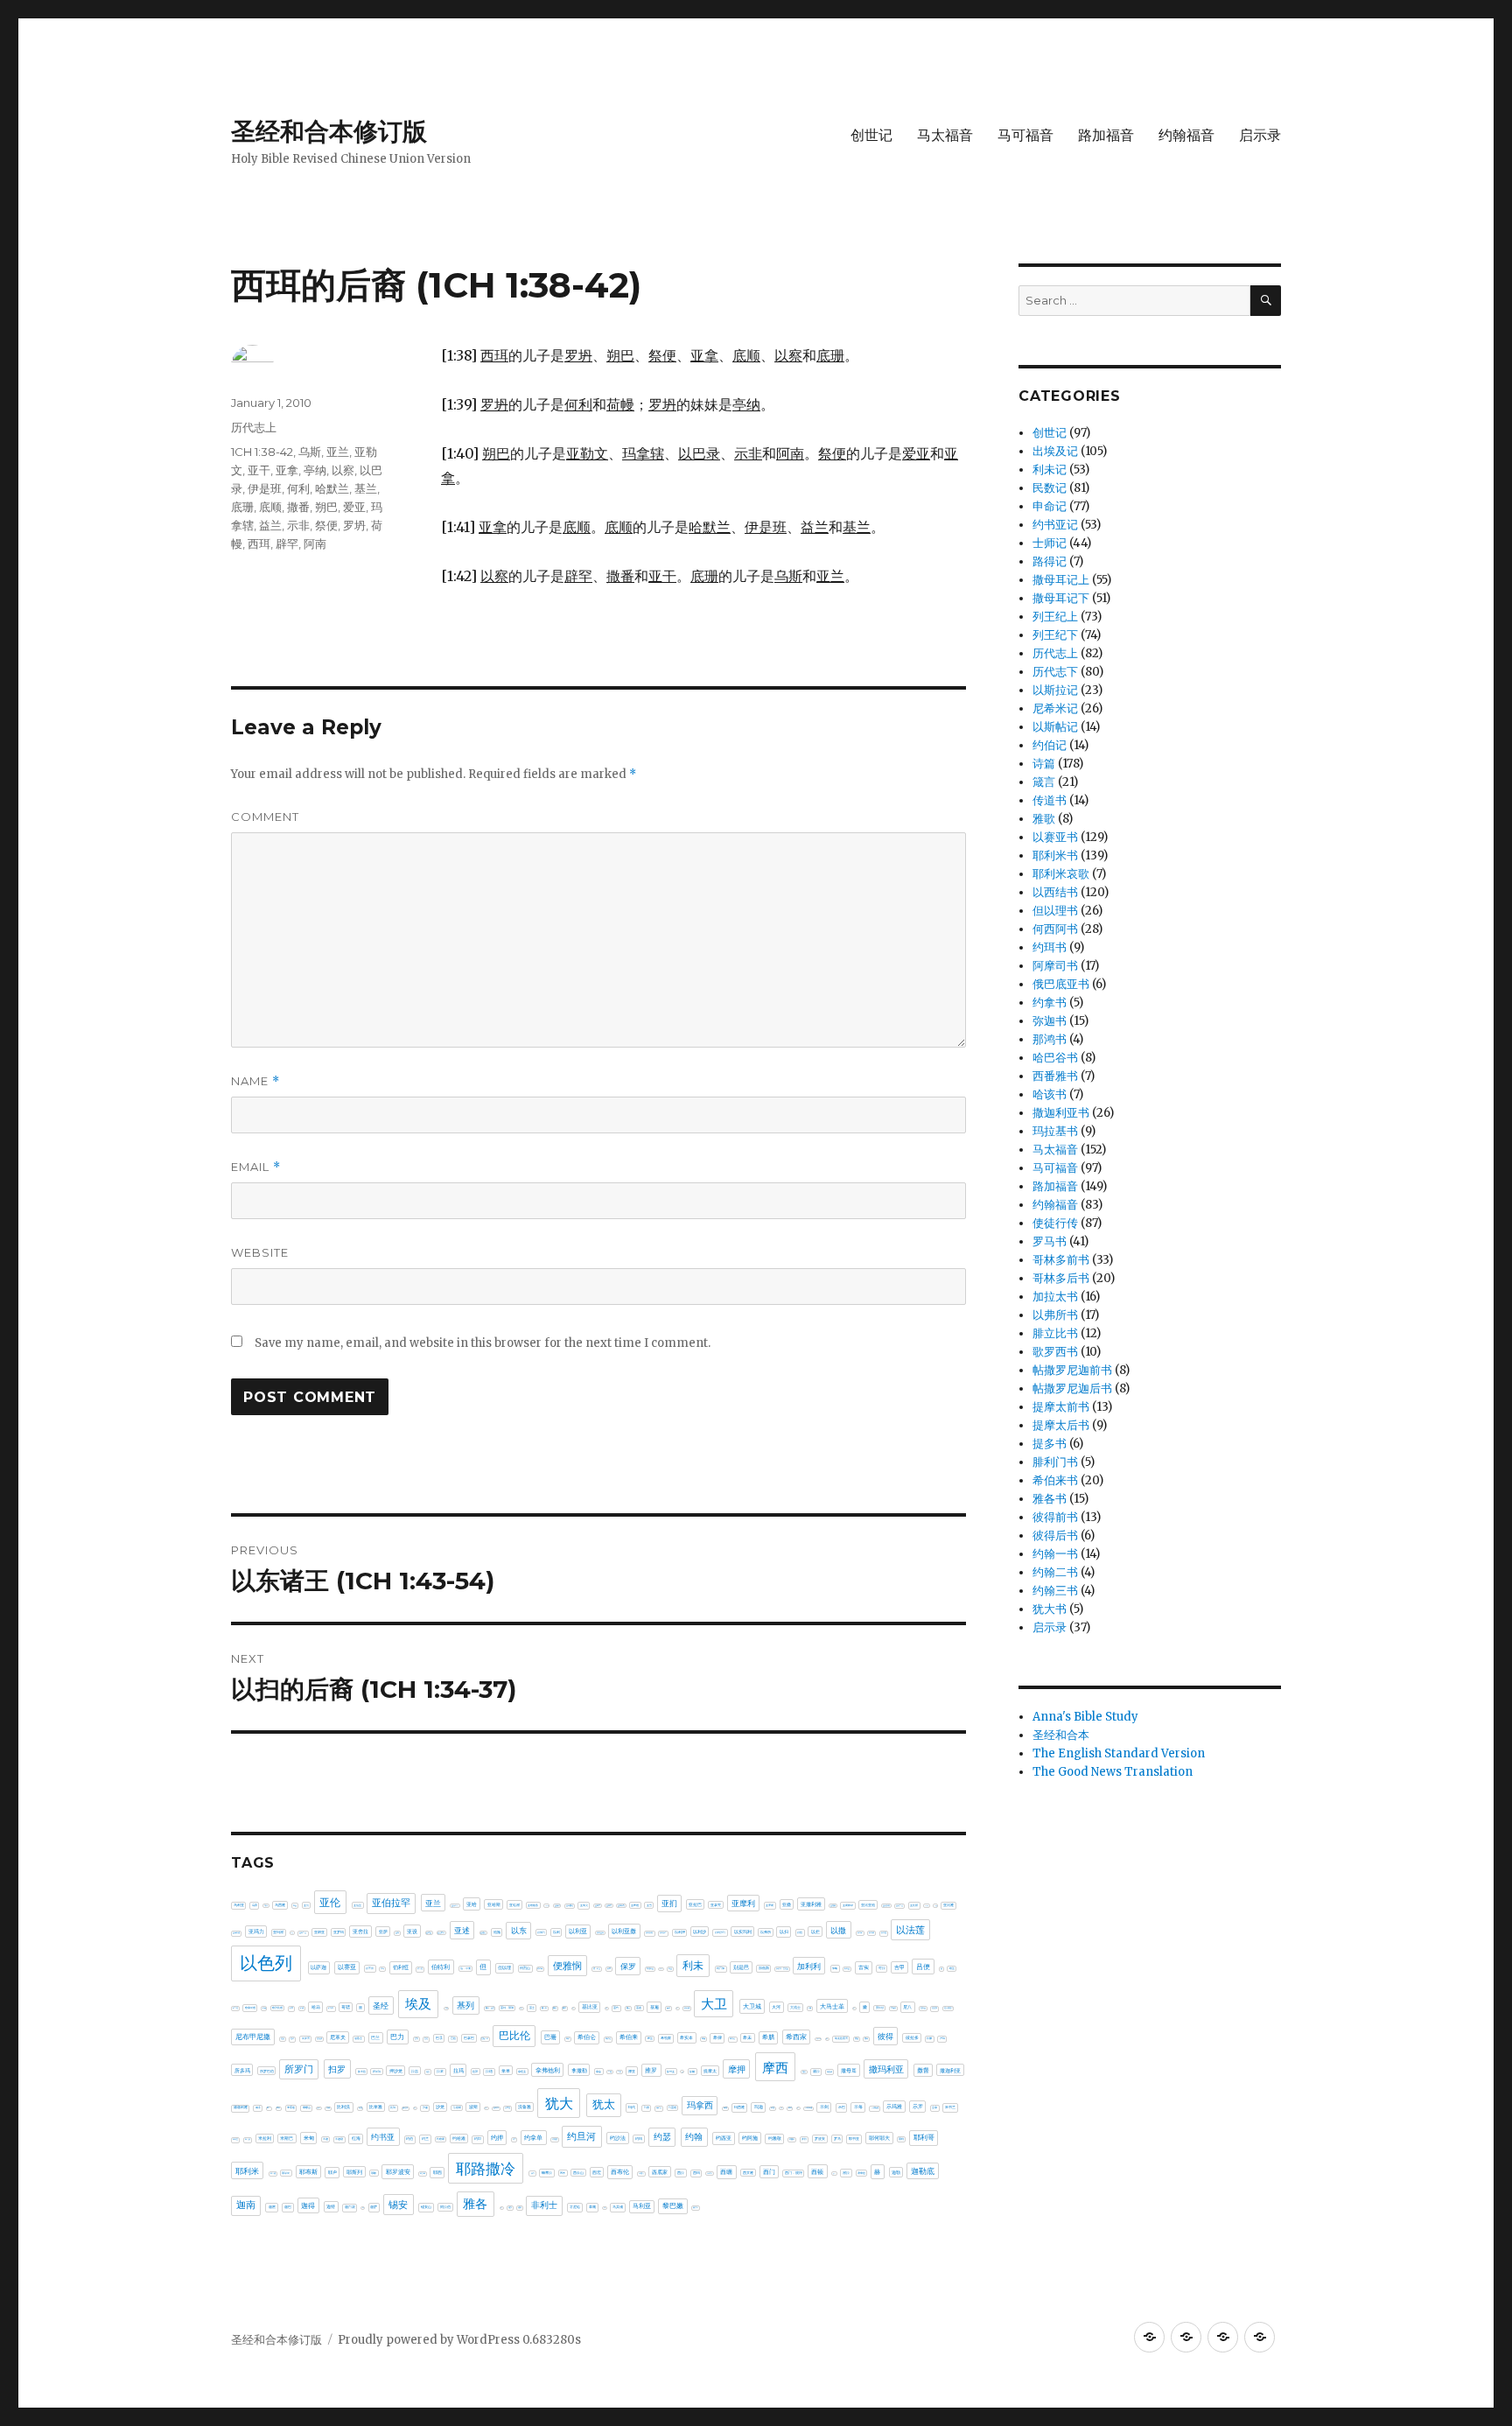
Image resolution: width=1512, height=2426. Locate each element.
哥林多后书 (1061, 1278)
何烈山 (525, 1968)
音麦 (605, 2208)
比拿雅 (376, 2107)
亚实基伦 (570, 1906)
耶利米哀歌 (1061, 874)
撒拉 (816, 2072)
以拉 (800, 1932)
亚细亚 (319, 1932)
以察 (343, 470)
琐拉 (773, 2107)
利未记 (1050, 470)
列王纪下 (1055, 635)
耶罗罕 (423, 2174)
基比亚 (590, 2007)
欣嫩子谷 (318, 2108)
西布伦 (620, 2172)
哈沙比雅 (277, 2008)
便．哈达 (597, 1969)
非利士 (544, 2205)
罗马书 (1050, 1241)
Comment (265, 817)
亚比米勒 (927, 1906)
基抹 (564, 2008)
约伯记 (1050, 745)
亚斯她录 (848, 1905)
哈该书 (1050, 1094)
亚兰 (338, 452)
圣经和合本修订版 (329, 131)
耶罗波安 (398, 2172)
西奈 (563, 2173)
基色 (616, 2008)
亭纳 (315, 470)
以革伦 (370, 1968)
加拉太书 (1055, 1297)
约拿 (514, 2139)
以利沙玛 (720, 1932)
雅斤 (501, 2208)
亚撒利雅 (811, 1904)
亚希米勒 (621, 1905)
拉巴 (428, 2072)
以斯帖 (871, 1933)
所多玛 (242, 2070)
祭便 (326, 525)
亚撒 (787, 1904)
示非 (298, 525)
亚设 (412, 1932)
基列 (465, 2005)
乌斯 (310, 452)
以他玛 (541, 1932)
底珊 (242, 507)
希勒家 (666, 2038)
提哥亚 (671, 2072)
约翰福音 (1186, 135)
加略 (835, 1968)
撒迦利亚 (950, 2070)
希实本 (686, 2037)
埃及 (418, 2004)
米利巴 (235, 2139)
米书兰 (950, 2107)
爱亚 (354, 507)
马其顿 (618, 2207)
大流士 (795, 2007)
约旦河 (581, 2136)
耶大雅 (273, 2174)
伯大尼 (420, 1969)
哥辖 (346, 2007)
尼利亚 (923, 2008)
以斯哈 (860, 1933)
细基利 (792, 2139)
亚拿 (287, 470)
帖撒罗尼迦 (819, 2039)
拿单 (506, 2071)
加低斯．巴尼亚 (782, 1968)
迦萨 (374, 2207)
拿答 (598, 2072)
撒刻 (804, 2072)
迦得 (308, 2205)
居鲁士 (358, 2038)
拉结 (489, 2072)
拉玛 (458, 2071)
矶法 (798, 2108)
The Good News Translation (1113, 1772)
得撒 (929, 2038)
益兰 (270, 525)
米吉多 (248, 2139)
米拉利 (265, 2138)
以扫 (784, 1932)
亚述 (462, 1930)
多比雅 (687, 2008)
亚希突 (609, 1905)
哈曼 (264, 2008)
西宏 (597, 2172)
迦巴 (288, 2207)
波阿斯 (496, 2107)
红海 (356, 2138)
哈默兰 (332, 488)
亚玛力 (256, 1931)
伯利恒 (401, 1967)
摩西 (775, 2068)
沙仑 (415, 2108)
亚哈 (472, 1904)
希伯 (568, 2038)
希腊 (768, 2037)
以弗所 (766, 1932)
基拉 (573, 2008)
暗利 (278, 2107)
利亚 (670, 1969)
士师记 (1050, 543)
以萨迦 (318, 1967)
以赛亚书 (1055, 837)
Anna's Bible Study (1085, 1717)
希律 (717, 2037)
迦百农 (350, 2207)
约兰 (425, 2139)
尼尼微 (934, 2008)
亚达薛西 (441, 1932)
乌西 (266, 1905)
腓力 (533, 2174)
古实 (864, 1967)
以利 (556, 1932)
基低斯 (447, 2008)
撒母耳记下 (1061, 598)
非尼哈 (575, 2207)
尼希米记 (1055, 708)
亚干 (259, 470)
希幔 (703, 2039)
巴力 (397, 2037)
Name (255, 1081)
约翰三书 (1055, 1591)
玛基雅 (672, 2107)
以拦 (815, 1932)
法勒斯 (457, 2107)
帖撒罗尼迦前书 (1072, 1370)
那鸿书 (1050, 1039)
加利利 (809, 1966)
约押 (497, 2138)
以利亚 (578, 1932)
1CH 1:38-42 (262, 452)
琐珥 (781, 2108)
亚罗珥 (339, 1932)
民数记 (1050, 488)
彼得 (885, 2036)
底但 (857, 2039)
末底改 (291, 2107)
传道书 (1050, 800)
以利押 (680, 1932)
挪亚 (632, 2071)
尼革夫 (338, 2037)
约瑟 (662, 2137)
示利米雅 (808, 2107)
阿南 (315, 543)
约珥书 (1050, 947)
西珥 (259, 543)
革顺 (592, 2207)
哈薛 (291, 2008)
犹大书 (1050, 1609)
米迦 (325, 2139)
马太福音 (945, 135)
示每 (858, 2107)
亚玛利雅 (236, 1933)
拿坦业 (522, 2072)
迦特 (331, 2206)
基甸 (606, 2008)
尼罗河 (306, 2038)
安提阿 (893, 2008)
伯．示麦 (465, 1968)
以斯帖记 (1055, 727)
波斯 (473, 2107)
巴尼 (426, 2039)
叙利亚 (847, 1969)
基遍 (654, 2007)
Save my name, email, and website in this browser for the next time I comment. (483, 1343)
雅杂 (510, 2207)
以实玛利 (743, 1932)
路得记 (1050, 561)
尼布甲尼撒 (253, 2037)
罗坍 (354, 525)
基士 (532, 2008)
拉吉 (415, 2071)
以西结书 (1055, 892)
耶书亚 (854, 2139)
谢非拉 (861, 2173)
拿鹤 (619, 2072)
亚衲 (397, 1933)
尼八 (907, 2007)
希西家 (796, 2037)
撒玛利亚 (886, 2069)
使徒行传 (1055, 1223)
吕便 (923, 1967)
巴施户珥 (485, 2038)
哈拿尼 (235, 2008)
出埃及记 (1055, 451)
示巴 (842, 2107)
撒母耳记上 (1061, 580)
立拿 (934, 2107)
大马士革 (832, 2006)
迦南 (246, 2205)
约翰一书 (1055, 1554)
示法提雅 (875, 2108)
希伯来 (629, 2037)
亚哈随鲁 (533, 1905)
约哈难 (459, 2138)
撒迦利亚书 (1061, 1113)
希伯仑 (587, 2037)
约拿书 (1050, 1003)
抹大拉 (362, 2072)
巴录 (439, 2038)
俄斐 (609, 1969)
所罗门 (299, 2069)
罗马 (837, 2139)
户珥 (942, 2038)
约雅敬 (775, 2138)
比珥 (393, 2107)
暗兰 (269, 2107)
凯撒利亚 (650, 1969)
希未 (747, 2037)
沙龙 (440, 2107)
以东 (519, 1930)
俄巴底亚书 (1061, 984)
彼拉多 (912, 2037)
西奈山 (578, 2173)
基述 (639, 2008)
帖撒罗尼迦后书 (1072, 1388)
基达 (628, 2008)
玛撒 (725, 2107)
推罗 (651, 2070)
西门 (769, 2172)
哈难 (302, 2008)
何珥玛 (540, 1968)
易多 (258, 2107)
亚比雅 (948, 1905)
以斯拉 (884, 1933)
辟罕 (287, 543)
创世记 (871, 135)
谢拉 (846, 2173)
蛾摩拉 (547, 2173)
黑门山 (696, 2207)
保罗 (628, 1966)
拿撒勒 (579, 2070)
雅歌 (1044, 819)
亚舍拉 (360, 1932)
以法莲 (910, 1930)
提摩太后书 (1061, 1425)
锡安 (398, 2205)
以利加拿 (663, 1933)
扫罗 (337, 2069)
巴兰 (375, 2037)
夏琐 (668, 2008)
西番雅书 (1055, 1076)
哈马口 (331, 2008)
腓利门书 (1055, 1462)
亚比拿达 (899, 1906)
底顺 (270, 507)
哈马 (316, 2007)
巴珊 (550, 2037)
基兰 (366, 488)
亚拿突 (716, 1905)
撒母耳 (849, 2071)
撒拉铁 (829, 2072)
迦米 (363, 2208)
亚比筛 (914, 1905)
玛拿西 (700, 2105)
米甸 (309, 2138)
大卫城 (752, 2006)
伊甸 (382, 1969)
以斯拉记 (1055, 690)
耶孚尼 (286, 2173)
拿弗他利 (548, 2070)
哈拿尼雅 (250, 2008)
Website (260, 1252)
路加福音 (1106, 135)
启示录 (1260, 135)
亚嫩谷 (557, 1905)
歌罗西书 (1055, 1352)
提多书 (1050, 1444)
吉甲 (899, 1967)
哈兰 (952, 1968)
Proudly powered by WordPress (430, 2340)
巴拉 (453, 2038)
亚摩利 (743, 1904)
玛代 (632, 2107)
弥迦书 (1050, 1021)
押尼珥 (377, 2072)
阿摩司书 (1055, 966)
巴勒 (416, 2039)
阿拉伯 (445, 2207)
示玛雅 (894, 2106)
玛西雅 (739, 2107)
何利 (298, 488)
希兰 (650, 2038)
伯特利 (441, 1967)
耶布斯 (308, 2172)
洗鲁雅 (525, 2107)
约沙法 (618, 2138)
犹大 (559, 2103)
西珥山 (710, 2173)
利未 (693, 1965)
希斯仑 (732, 2039)
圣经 (381, 2005)
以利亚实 (600, 1932)
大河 (776, 2007)
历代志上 (254, 427)
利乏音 (661, 1969)
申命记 (1050, 506)
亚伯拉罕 (391, 1903)
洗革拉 (507, 2108)
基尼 (555, 2008)
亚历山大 (455, 1905)
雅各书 (1050, 1499)
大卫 (714, 2004)
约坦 (478, 2139)
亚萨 (383, 1932)
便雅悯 (567, 1966)
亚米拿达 (303, 1933)
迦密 (272, 2207)
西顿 (817, 2172)
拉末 (440, 2072)
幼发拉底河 (841, 2038)
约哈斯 (441, 2139)
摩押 (737, 2069)
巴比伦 (514, 2036)
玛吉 (647, 2107)
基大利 (544, 2008)
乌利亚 (239, 1905)
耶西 (437, 2172)
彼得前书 (1055, 1517)
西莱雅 (748, 2173)
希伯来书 (1055, 1480)
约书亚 (383, 2137)
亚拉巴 (695, 1904)
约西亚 (724, 2138)
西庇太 (641, 2174)
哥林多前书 (1061, 1260)
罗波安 (820, 2139)
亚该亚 (429, 1932)
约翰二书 (1055, 1572)
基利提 (521, 2008)
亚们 (306, 1905)
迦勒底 (923, 2171)
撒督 (923, 2070)
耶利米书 (1055, 855)
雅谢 (520, 2207)
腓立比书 (1055, 1333)
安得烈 (880, 2008)
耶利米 (247, 2171)
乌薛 (255, 1905)
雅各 (475, 2204)
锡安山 (426, 2207)
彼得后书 (1055, 1536)
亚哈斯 (494, 1904)
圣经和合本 (1061, 1735)
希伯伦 (608, 2039)
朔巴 (326, 507)
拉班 (475, 2072)
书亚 (295, 1906)
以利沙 (700, 1932)
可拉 (882, 1968)
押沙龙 (396, 2071)
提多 (682, 2072)
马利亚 (642, 2206)
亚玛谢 (278, 1932)
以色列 (266, 1963)
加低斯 (764, 1968)
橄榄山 (307, 2107)
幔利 (827, 2039)
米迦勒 (339, 2139)
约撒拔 (555, 2139)
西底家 (660, 2172)
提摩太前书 (1061, 1407)
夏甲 (677, 2008)
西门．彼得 (794, 2173)
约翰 (694, 2137)
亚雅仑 (483, 1932)
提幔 (692, 2072)
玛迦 (759, 2107)
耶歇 (374, 2173)
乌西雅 (280, 1905)
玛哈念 (659, 2108)
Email (256, 1167)
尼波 (283, 2039)
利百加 (721, 1968)
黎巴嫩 (673, 2206)
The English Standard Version (1119, 1753)
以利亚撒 (624, 1931)
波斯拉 (486, 2108)
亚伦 (330, 1902)
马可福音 (1025, 135)
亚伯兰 (357, 1905)
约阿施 (750, 2138)
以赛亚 (347, 1967)
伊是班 (265, 488)
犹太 (604, 2104)
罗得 (804, 2139)
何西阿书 (1055, 929)
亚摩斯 (770, 1905)
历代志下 (1055, 672)
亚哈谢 (514, 1905)
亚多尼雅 (547, 1906)
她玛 (854, 2008)
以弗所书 (1055, 1315)
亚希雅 (635, 1905)
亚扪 (669, 1903)
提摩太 (710, 2071)
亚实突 (584, 1905)
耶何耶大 (879, 2138)
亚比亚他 (868, 1905)
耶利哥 (924, 2137)
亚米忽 (292, 1933)
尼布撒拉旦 (948, 2008)
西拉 (681, 2173)
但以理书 (1055, 911)
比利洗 (343, 2107)
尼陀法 (319, 2039)
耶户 (332, 2172)
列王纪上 (1055, 617)
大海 (809, 2008)
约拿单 (533, 2138)
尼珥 (292, 2039)
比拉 (360, 2107)
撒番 (298, 507)
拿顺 (610, 2072)
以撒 (838, 1930)
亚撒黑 (833, 1905)
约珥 (639, 2139)
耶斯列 (354, 2172)
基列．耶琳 (507, 2008)
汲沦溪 (405, 2107)
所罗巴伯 (267, 2071)
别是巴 (741, 1967)
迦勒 (896, 2172)
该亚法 (834, 2174)
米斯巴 (287, 2138)
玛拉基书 (1055, 1131)
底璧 (866, 2039)
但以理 (504, 1967)
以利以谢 (649, 1933)
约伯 (409, 2139)
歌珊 (328, 2107)
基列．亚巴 (490, 2008)
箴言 (1044, 782)
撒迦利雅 (241, 2107)
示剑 (824, 2107)
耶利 (901, 2139)
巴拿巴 (469, 2038)
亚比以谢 (886, 1905)
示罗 (918, 2106)
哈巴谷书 (1055, 1058)
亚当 (649, 1905)
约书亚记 (1055, 525)
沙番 (425, 2107)
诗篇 (1044, 764)
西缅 (726, 2172)
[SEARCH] (1266, 301)
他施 (497, 1932)
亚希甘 (598, 1905)
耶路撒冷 (486, 2169)
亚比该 (936, 1906)
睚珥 (790, 2107)
